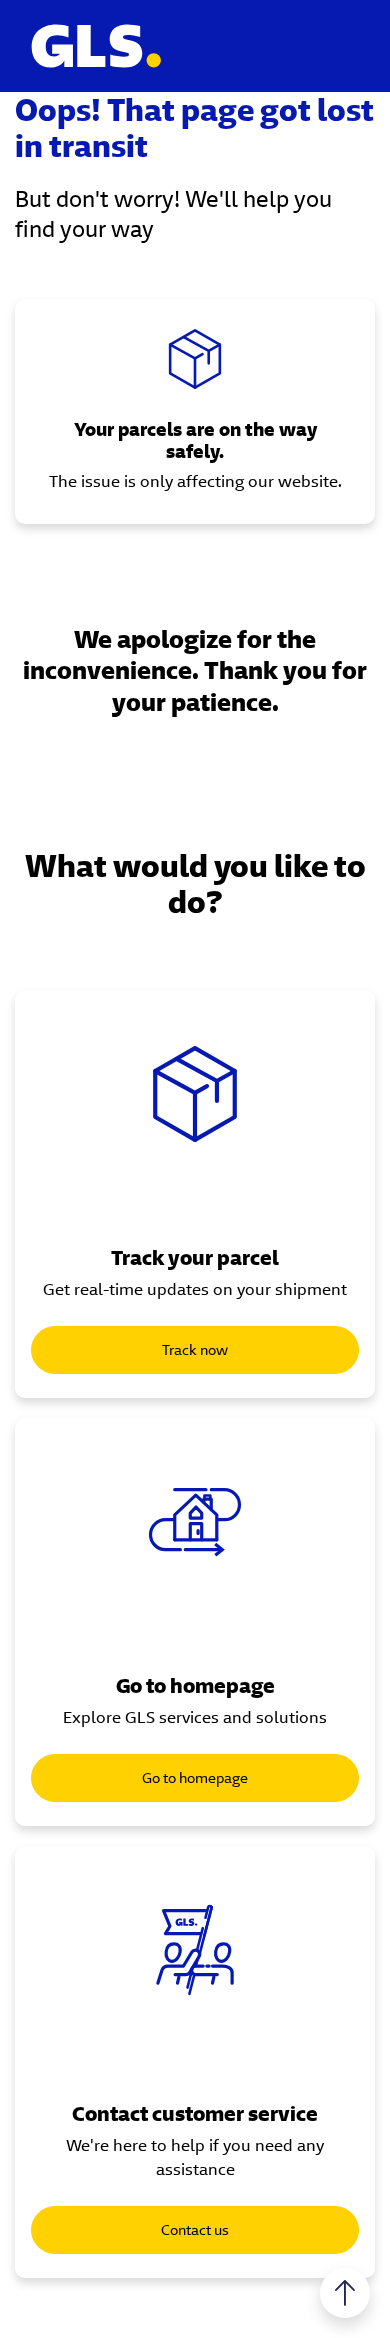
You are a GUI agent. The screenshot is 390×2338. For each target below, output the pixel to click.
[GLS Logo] (95, 46)
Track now (195, 1350)
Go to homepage (195, 1778)
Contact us (195, 2230)
